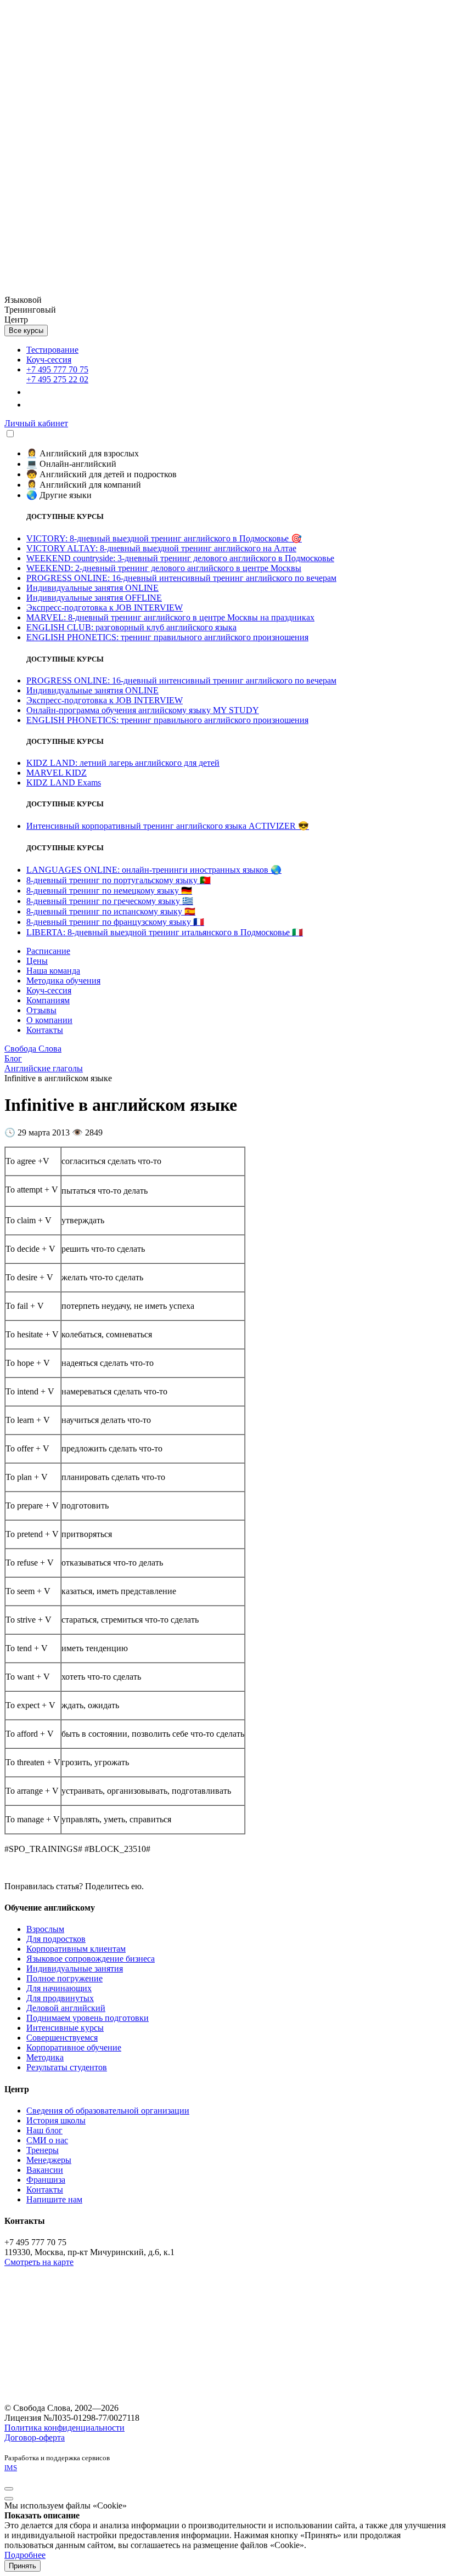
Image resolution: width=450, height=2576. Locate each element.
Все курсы (26, 331)
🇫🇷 (115, 922)
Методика (45, 2057)
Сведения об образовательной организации (108, 2111)
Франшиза (46, 2180)
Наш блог (44, 2130)
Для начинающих (59, 1988)
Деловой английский (66, 2008)
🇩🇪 (109, 891)
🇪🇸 (111, 911)
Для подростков (56, 1939)
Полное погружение (64, 1978)
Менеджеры (49, 2160)
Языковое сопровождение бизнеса (91, 1959)
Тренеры (43, 2150)
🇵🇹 (119, 880)
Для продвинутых (60, 1998)
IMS (11, 2468)
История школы (56, 2120)
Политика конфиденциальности (64, 2428)
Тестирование (52, 350)
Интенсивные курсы (65, 2028)
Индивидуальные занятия (75, 1968)
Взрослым (45, 1929)
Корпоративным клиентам (76, 1949)
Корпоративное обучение (74, 2047)
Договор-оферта (35, 2437)
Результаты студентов (67, 2067)
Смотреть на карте (39, 2262)
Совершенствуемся (62, 2038)
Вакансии (45, 2170)
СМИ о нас (47, 2140)
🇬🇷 (110, 901)
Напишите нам (54, 2199)
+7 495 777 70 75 (57, 369)
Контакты (45, 2190)
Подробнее (25, 2555)
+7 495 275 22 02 (57, 379)
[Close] (9, 2489)
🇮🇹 (165, 932)
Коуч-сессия (49, 360)
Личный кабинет (36, 423)
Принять (22, 2566)
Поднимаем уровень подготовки (88, 2018)
